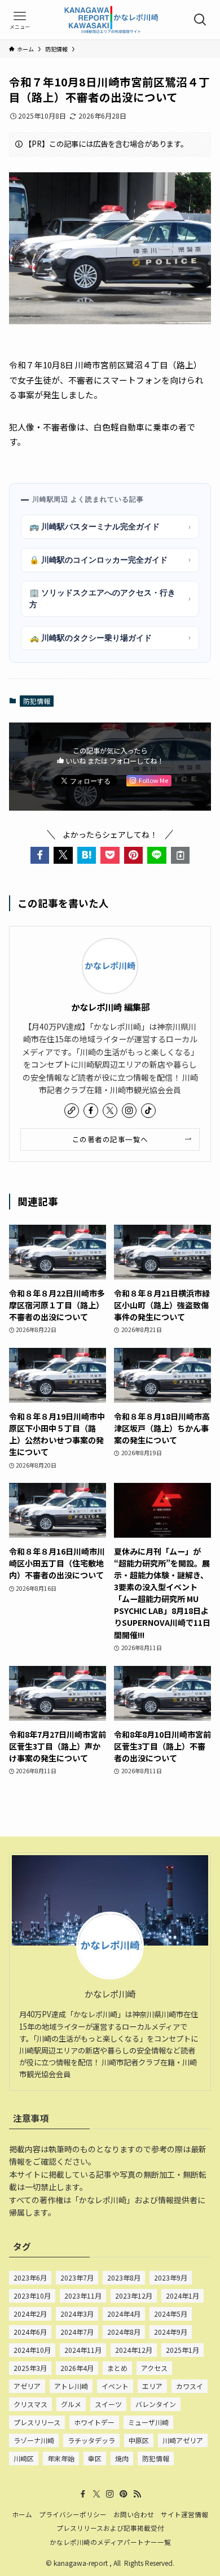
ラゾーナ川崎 (34, 2440)
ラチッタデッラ (91, 2440)
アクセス (154, 2368)
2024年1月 (182, 2296)
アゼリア (27, 2386)
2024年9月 (171, 2332)
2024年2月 (30, 2314)
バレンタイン (156, 2404)
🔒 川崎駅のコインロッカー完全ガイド (110, 560)
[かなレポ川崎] (110, 20)
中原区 (139, 2440)
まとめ (117, 2368)
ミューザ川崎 (148, 2422)
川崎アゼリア (183, 2440)
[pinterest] (124, 2494)
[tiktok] (148, 1111)
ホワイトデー (94, 2422)
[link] (72, 1111)
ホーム (22, 2514)
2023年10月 (32, 2296)
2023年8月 (124, 2277)
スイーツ (108, 2404)
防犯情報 (37, 701)
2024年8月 (124, 2332)
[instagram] (129, 1111)
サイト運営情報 (184, 2514)
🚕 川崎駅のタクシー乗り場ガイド (110, 638)
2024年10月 (32, 2350)
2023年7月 (77, 2277)
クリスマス (30, 2404)
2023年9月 (171, 2277)
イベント (115, 2386)
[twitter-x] (110, 1111)
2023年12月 (134, 2296)
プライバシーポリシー (73, 2514)
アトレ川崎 (71, 2386)
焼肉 (122, 2458)
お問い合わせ (134, 2514)
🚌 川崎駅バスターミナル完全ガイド (110, 526)
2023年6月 (30, 2277)
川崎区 (24, 2458)
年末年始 (61, 2458)
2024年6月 (30, 2332)
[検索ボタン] (200, 20)
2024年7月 (77, 2332)
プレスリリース (37, 2422)
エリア (152, 2386)
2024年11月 (83, 2350)
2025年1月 (182, 2350)
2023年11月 (83, 2296)
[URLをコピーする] (181, 855)
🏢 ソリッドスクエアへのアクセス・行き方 (110, 599)
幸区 (95, 2458)
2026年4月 (77, 2368)
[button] (40, 855)
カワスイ (190, 2386)
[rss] (137, 2494)
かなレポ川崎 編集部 (110, 1007)
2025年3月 (30, 2368)
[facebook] (91, 1111)
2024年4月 (124, 2314)
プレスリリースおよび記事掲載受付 (110, 2528)
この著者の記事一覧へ (110, 1139)
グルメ (71, 2404)
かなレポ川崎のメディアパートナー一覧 (110, 2542)
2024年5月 (171, 2314)
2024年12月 (134, 2350)
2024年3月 (77, 2314)
